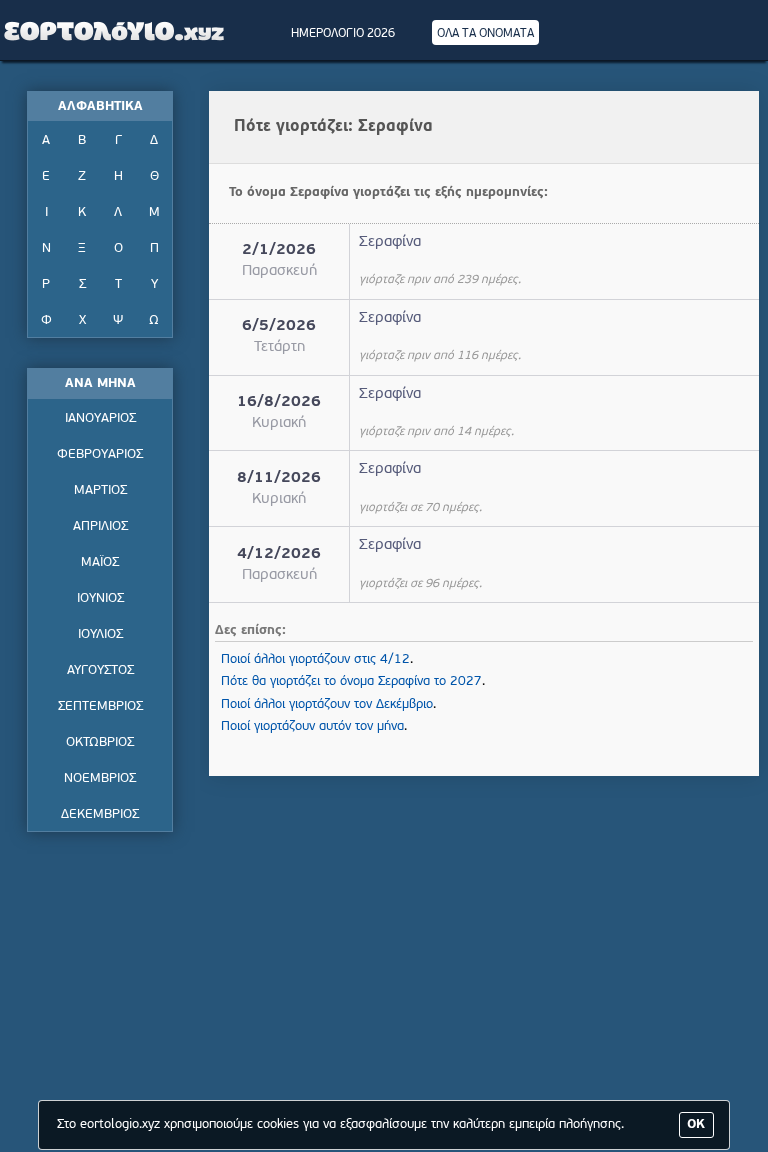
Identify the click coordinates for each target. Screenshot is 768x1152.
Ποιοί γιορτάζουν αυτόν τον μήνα (312, 726)
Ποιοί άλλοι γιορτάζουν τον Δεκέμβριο (327, 704)
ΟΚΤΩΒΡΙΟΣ (100, 742)
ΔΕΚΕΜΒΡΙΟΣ (100, 814)
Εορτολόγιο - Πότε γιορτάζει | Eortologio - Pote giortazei (115, 30)
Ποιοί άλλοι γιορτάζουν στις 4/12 (315, 659)
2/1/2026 (279, 250)
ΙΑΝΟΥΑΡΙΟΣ (100, 418)
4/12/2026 (279, 554)
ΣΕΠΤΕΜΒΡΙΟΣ (100, 706)
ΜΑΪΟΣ (100, 562)
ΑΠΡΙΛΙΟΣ (100, 526)
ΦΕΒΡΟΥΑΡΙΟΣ (100, 454)
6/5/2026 (279, 326)
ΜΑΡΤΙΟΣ (100, 490)
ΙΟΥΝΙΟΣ (100, 598)
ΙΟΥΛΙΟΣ (100, 634)
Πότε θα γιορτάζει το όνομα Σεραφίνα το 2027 (351, 681)
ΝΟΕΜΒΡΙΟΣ (100, 778)
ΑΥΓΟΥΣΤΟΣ (100, 670)
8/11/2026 (279, 478)
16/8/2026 (279, 402)
